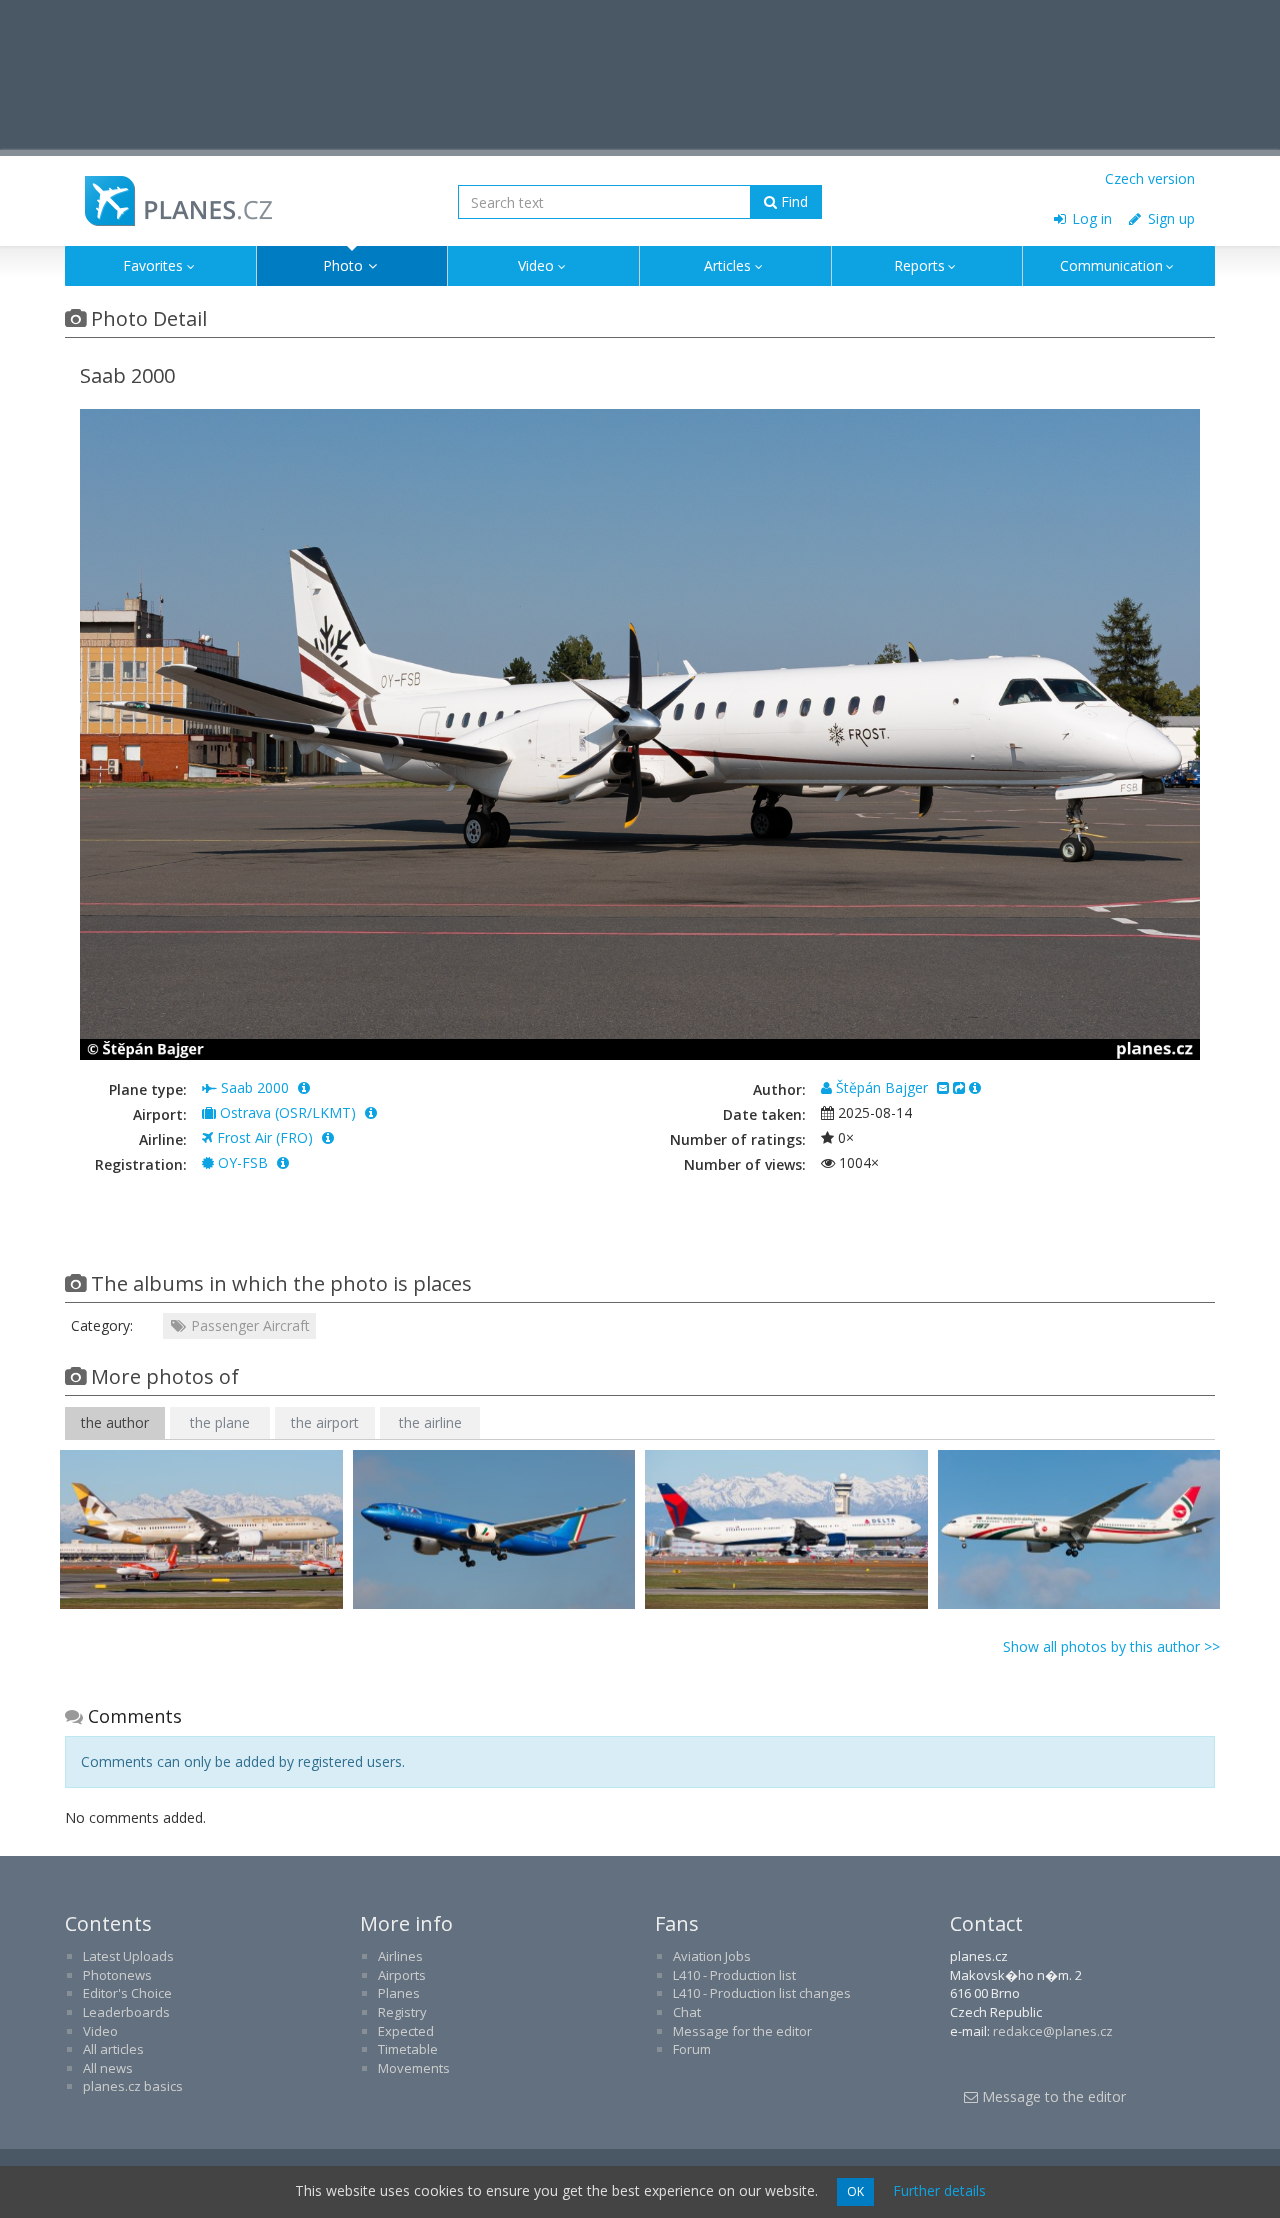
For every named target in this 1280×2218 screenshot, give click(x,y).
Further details (939, 2190)
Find (792, 201)
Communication (1111, 265)
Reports (919, 265)
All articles (113, 2049)
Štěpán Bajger (882, 1087)
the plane (220, 1422)
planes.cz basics (133, 2086)
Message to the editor (1052, 2096)
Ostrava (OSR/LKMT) (288, 1112)
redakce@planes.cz (1053, 2031)
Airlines (400, 1956)
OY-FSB (243, 1162)
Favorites (153, 265)
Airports (402, 1975)
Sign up (1169, 218)
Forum (692, 2049)
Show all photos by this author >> (1111, 1646)
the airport (325, 1422)
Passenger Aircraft (248, 1325)
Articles (727, 265)
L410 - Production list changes (762, 1993)
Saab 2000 (255, 1087)
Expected (406, 2031)
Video (536, 265)
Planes (399, 1993)
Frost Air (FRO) (265, 1137)
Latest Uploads (128, 1956)
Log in (1090, 218)
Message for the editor (742, 2031)
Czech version (1150, 178)
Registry (402, 2012)
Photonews (117, 1975)
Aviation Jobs (712, 1956)
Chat (687, 2012)
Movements (414, 2068)
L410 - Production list (734, 1975)
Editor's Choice (127, 1993)
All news (108, 2068)
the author (115, 1422)
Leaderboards (126, 2012)
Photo (343, 265)
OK (855, 2191)
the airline (430, 1422)
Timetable (408, 2049)
